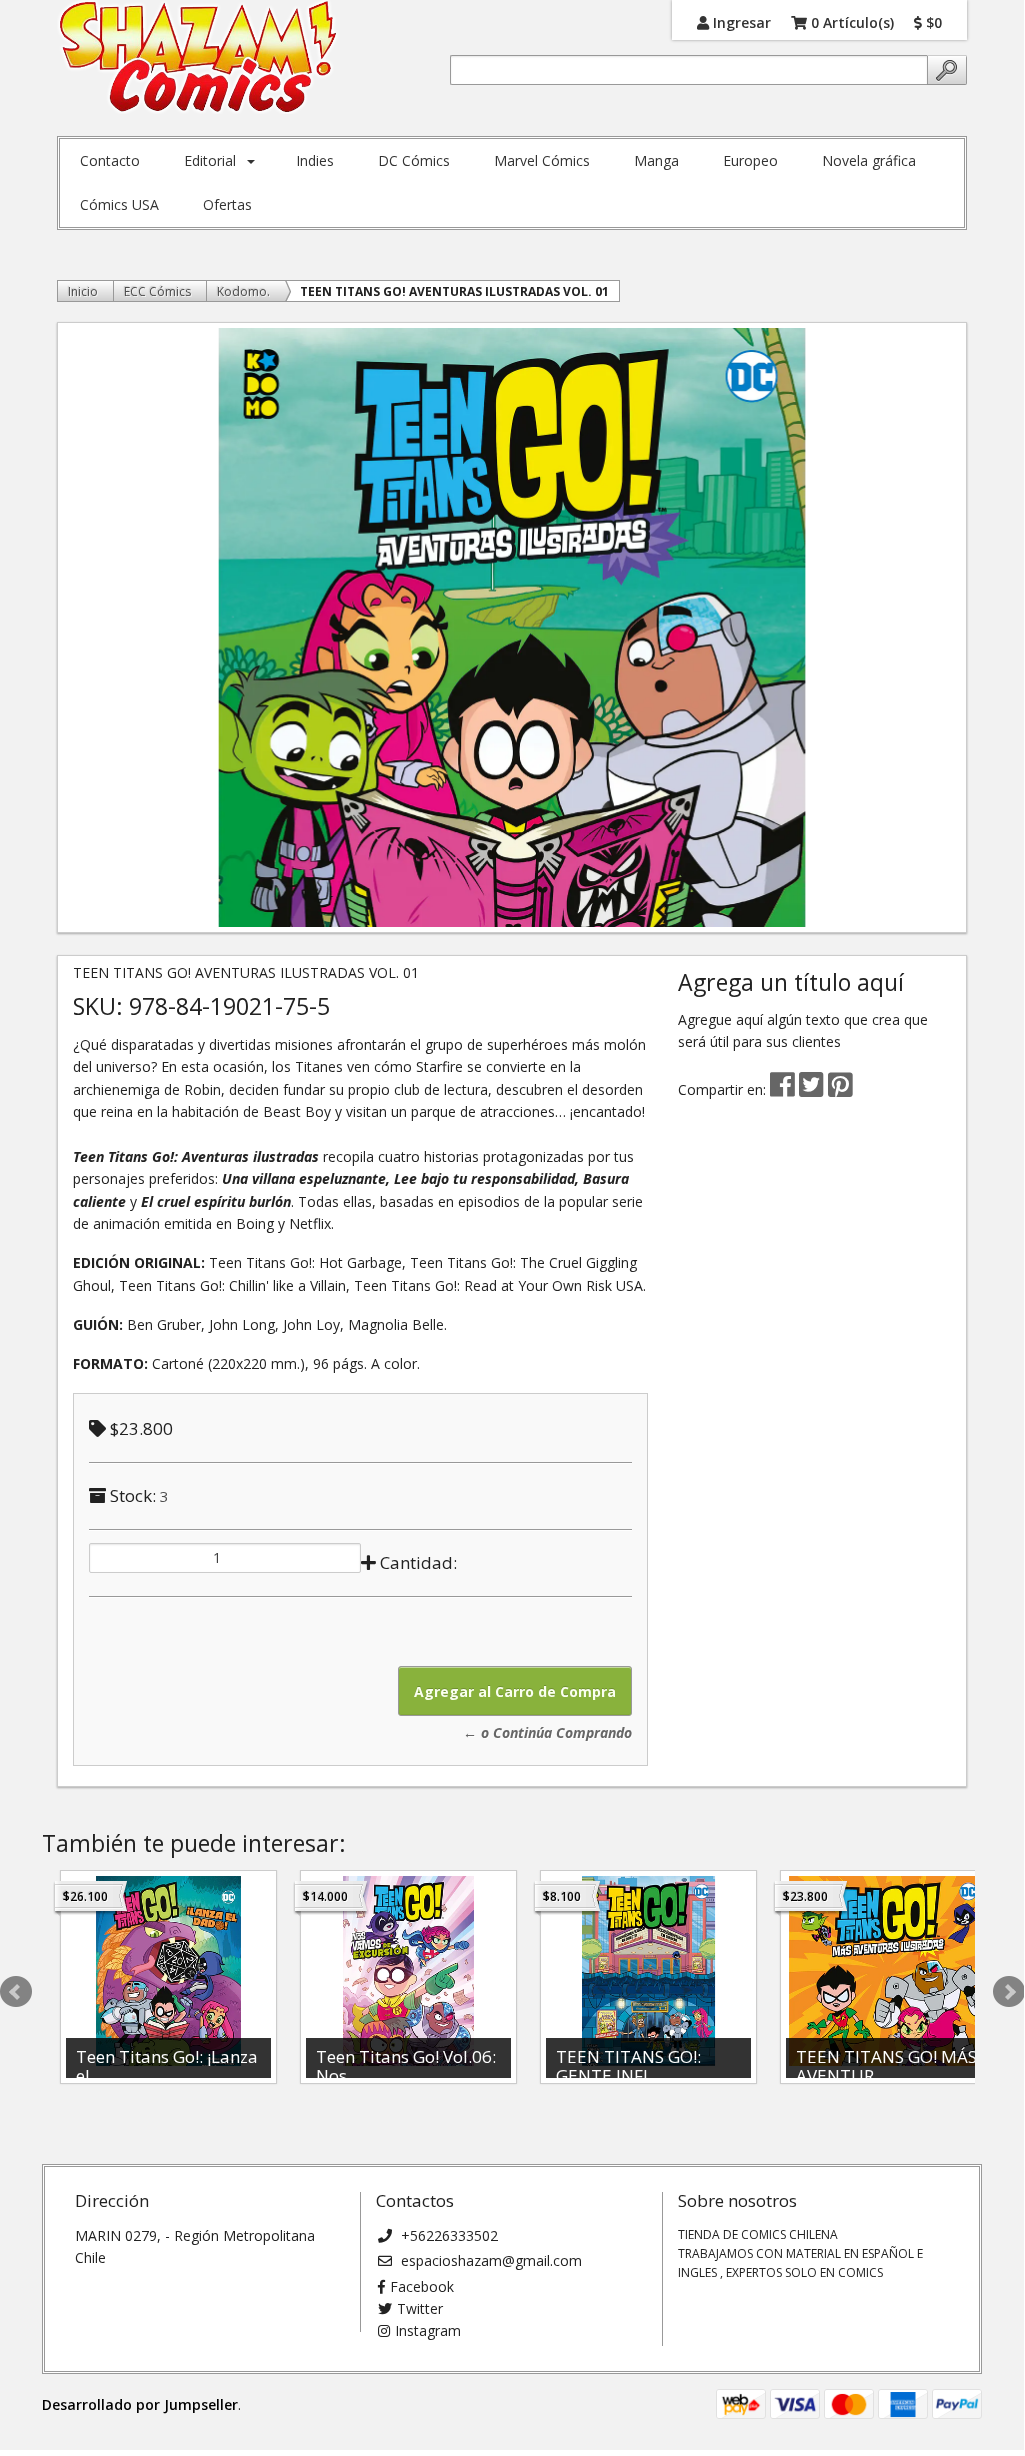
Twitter (420, 2308)
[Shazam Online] (198, 58)
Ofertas (227, 204)
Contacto (110, 160)
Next (1009, 1992)
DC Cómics (414, 160)
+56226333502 (447, 2235)
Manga (656, 160)
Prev (16, 1992)
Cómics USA (119, 204)
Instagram (428, 2330)
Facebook (422, 2286)
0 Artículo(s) (850, 21)
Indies (315, 160)
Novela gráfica (869, 160)
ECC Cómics (157, 291)
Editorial (210, 160)
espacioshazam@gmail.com (489, 2260)
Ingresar (740, 21)
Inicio (83, 291)
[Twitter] (813, 1089)
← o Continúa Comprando (547, 1732)
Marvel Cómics (542, 160)
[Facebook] (782, 1089)
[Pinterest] (840, 1089)
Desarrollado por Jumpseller (140, 2404)
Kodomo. (243, 291)
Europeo (750, 160)
